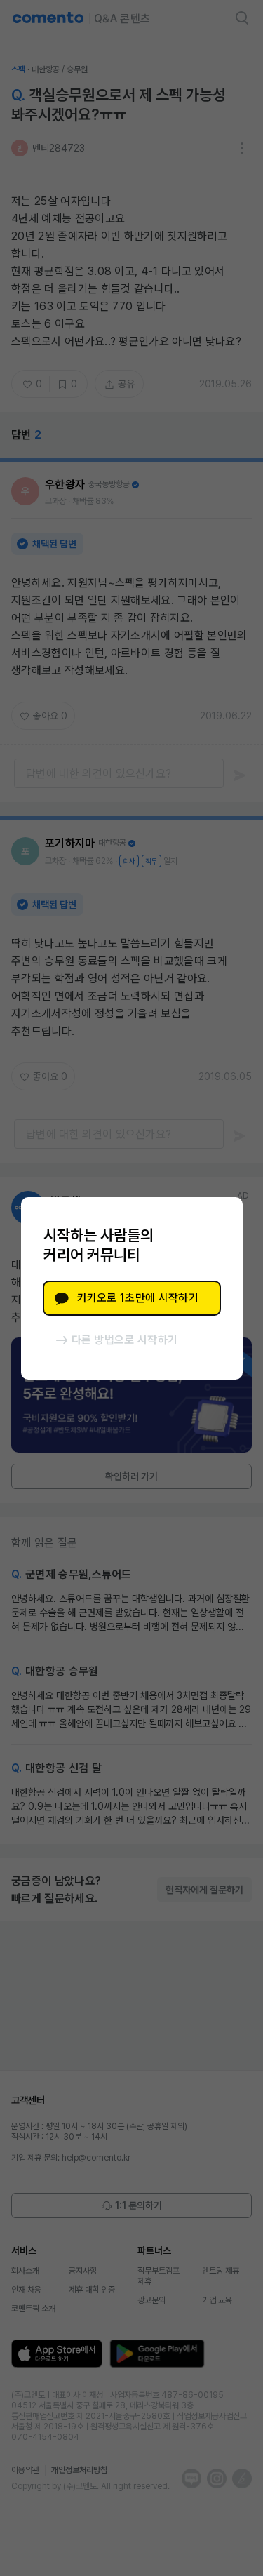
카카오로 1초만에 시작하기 (138, 1298)
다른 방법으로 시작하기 (125, 1340)
